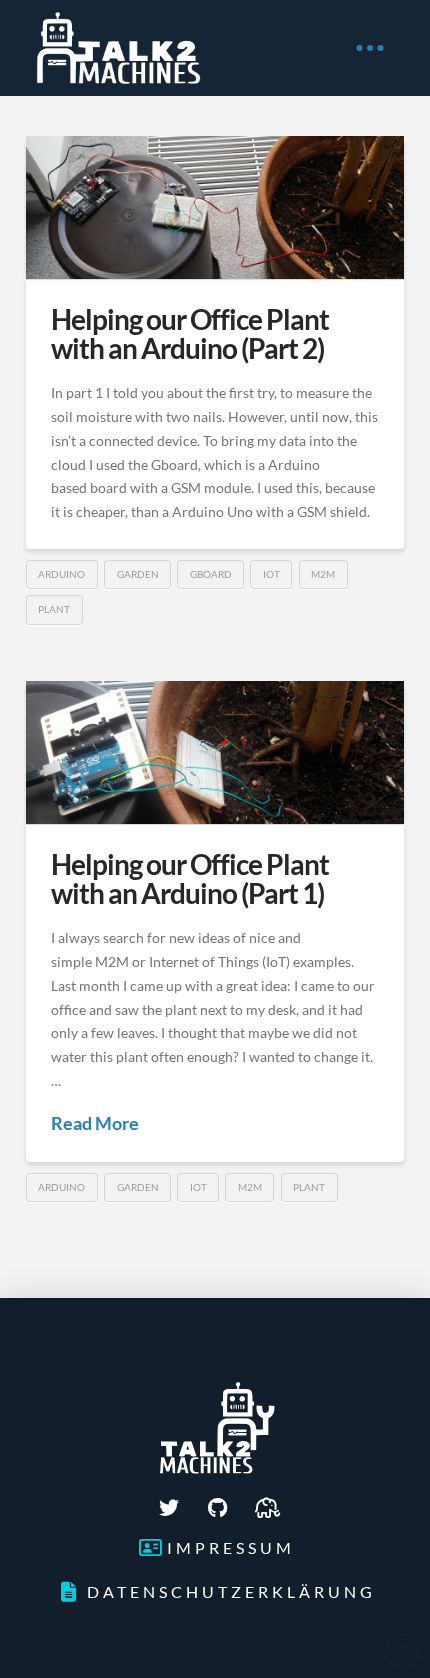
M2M (323, 574)
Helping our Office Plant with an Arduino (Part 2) (190, 333)
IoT (271, 574)
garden (138, 574)
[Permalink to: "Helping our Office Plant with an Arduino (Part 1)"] (215, 752)
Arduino (61, 574)
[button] (370, 48)
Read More (95, 1123)
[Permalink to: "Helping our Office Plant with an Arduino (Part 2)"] (215, 207)
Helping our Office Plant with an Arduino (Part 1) (190, 878)
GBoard (211, 574)
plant (54, 609)
